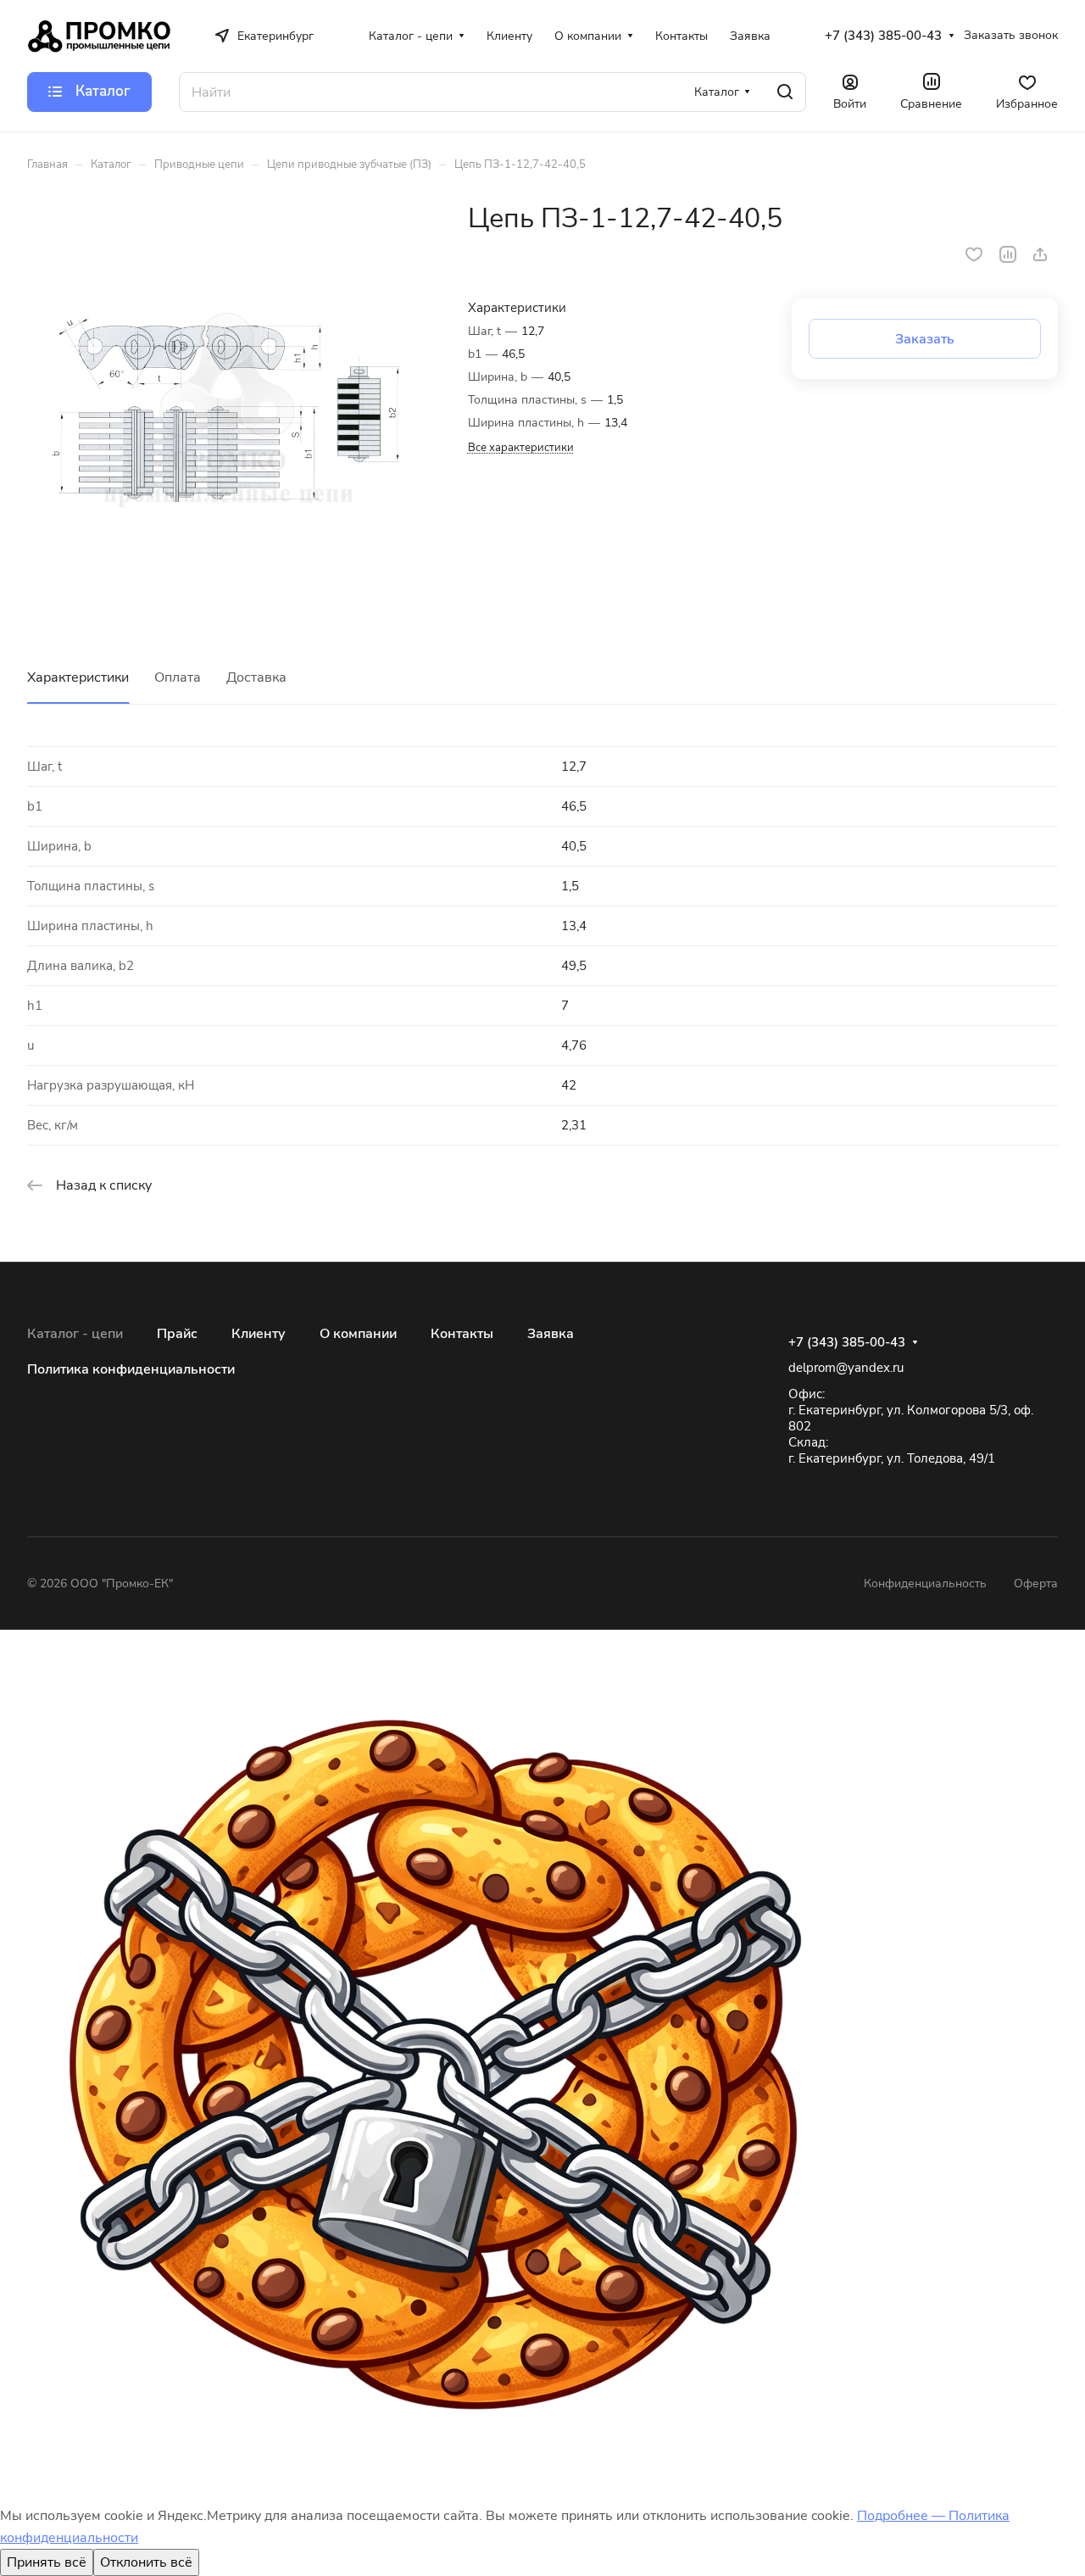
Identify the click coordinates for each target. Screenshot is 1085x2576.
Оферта (1036, 1584)
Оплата (178, 677)
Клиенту (259, 1334)
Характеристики (78, 677)
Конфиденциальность (925, 1584)
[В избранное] (974, 254)
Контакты (462, 1334)
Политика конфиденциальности (131, 1369)
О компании (358, 1334)
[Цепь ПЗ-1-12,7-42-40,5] (230, 405)
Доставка (256, 677)
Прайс (177, 1334)
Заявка (551, 1334)
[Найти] (785, 92)
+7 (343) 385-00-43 (883, 36)
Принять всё (47, 2562)
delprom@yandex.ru (846, 1368)
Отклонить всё (146, 2562)
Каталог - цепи (75, 1334)
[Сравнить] (1008, 254)
